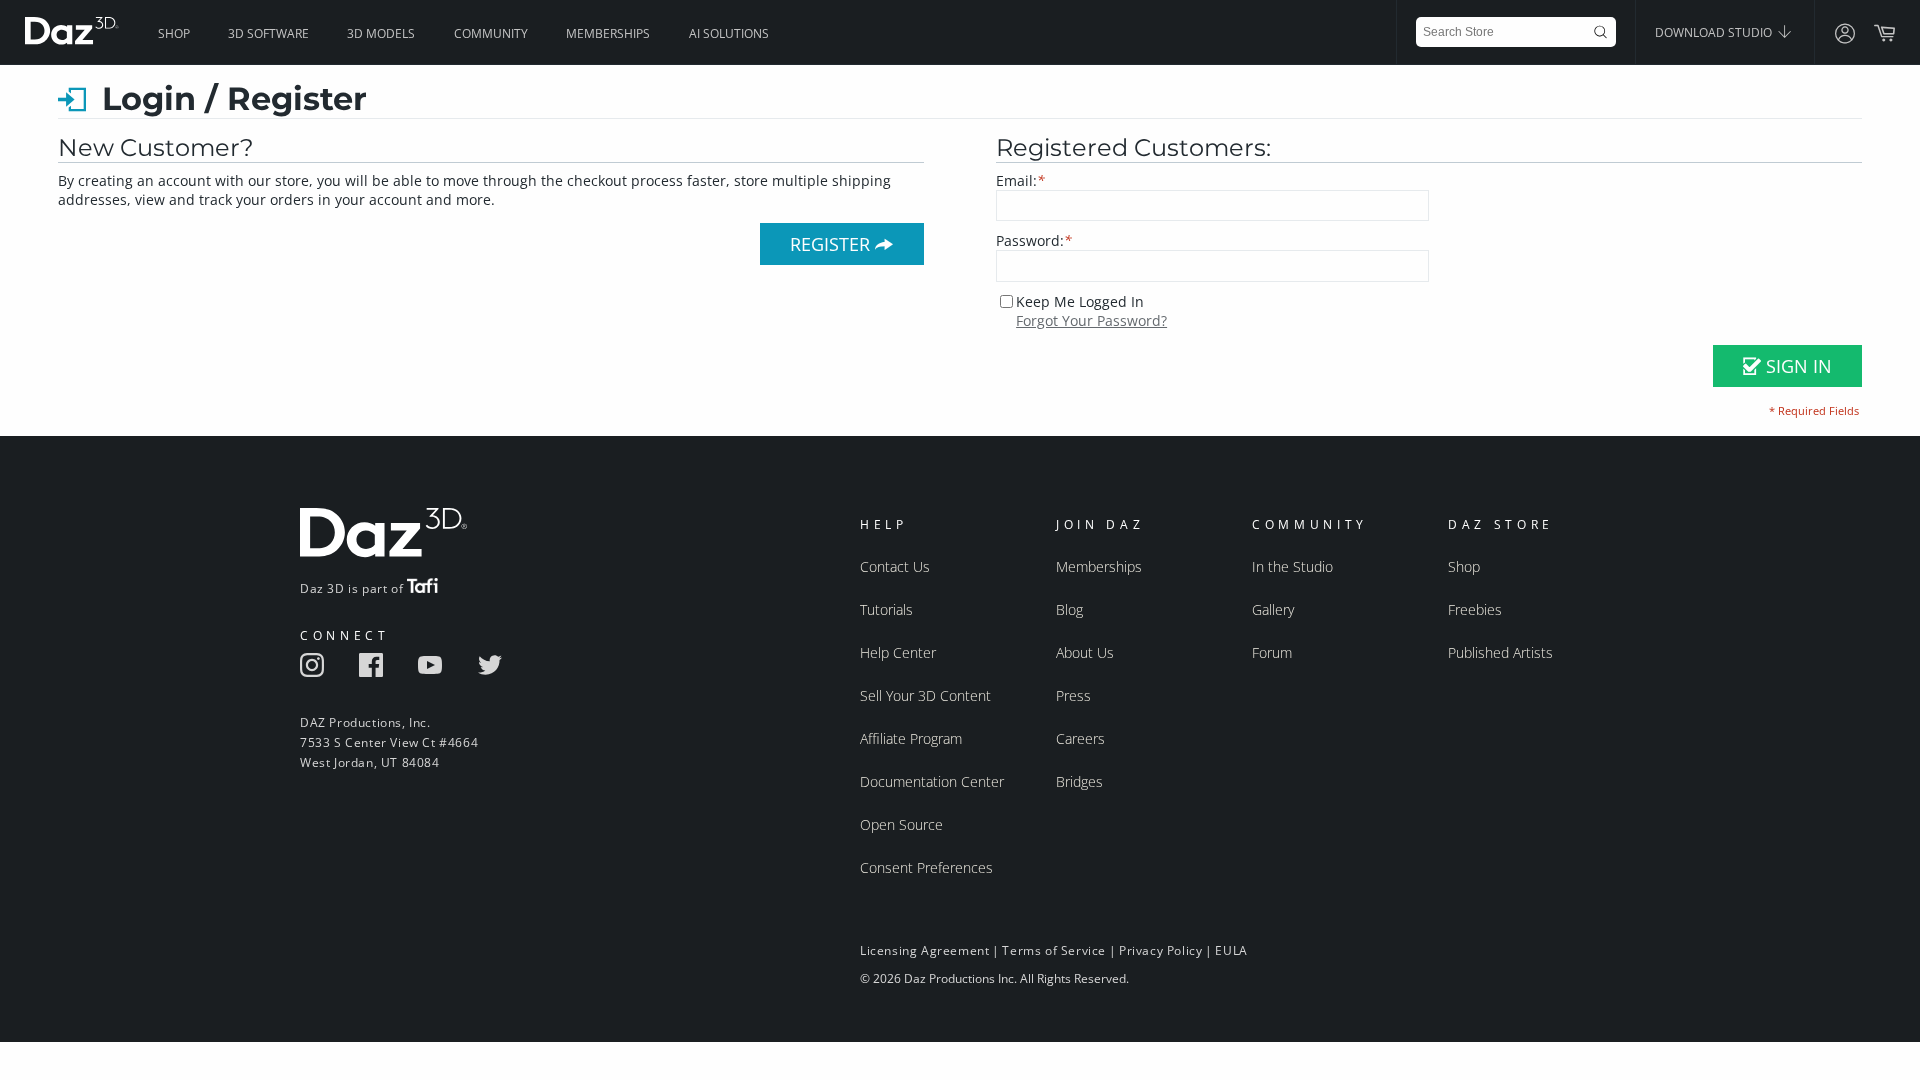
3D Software (268, 33)
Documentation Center (932, 781)
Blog (1069, 609)
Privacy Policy (1160, 950)
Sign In (1796, 366)
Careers (1080, 738)
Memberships (608, 33)
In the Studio (1292, 566)
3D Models (381, 33)
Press (1073, 695)
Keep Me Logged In (1080, 301)
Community (491, 33)
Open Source (901, 824)
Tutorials (886, 609)
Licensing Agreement (924, 950)
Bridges (1079, 781)
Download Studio (1715, 32)
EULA (1231, 950)
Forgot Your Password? (1091, 320)
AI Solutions (729, 33)
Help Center (898, 652)
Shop (174, 33)
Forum (1272, 652)
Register (832, 244)
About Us (1085, 652)
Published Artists (1500, 652)
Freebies (1475, 609)
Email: (1020, 180)
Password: (1034, 240)
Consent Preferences (926, 867)
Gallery (1273, 609)
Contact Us (895, 566)
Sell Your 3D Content (925, 695)
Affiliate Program (911, 738)
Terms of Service (1054, 950)
